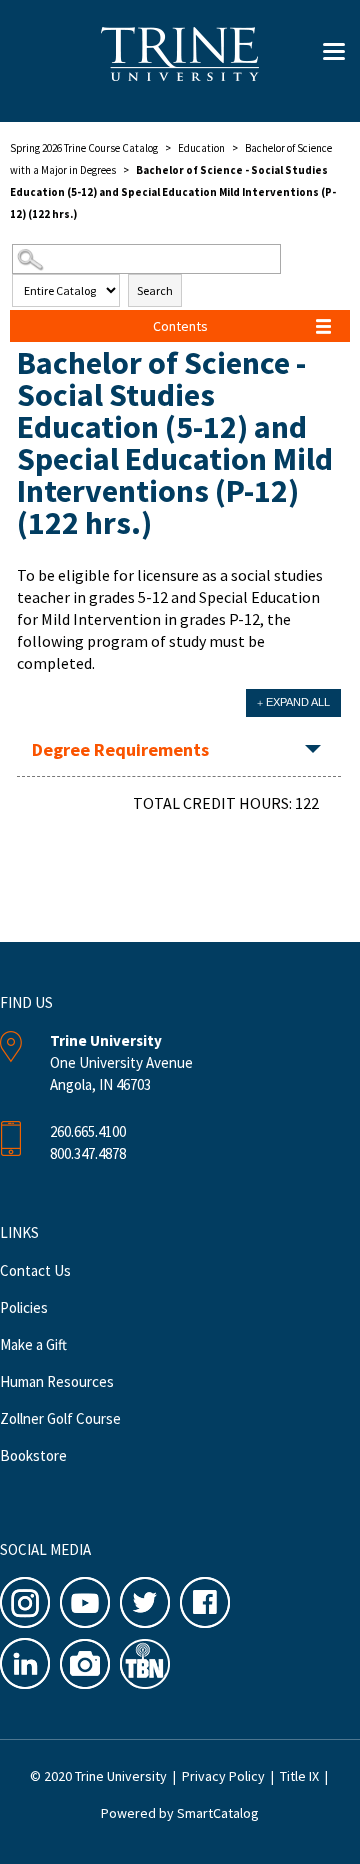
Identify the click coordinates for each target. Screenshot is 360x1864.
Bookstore (33, 1455)
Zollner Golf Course (60, 1418)
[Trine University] (180, 64)
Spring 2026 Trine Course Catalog (84, 148)
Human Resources (57, 1381)
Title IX (299, 1776)
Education (201, 148)
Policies (24, 1307)
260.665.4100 (88, 1131)
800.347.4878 (88, 1153)
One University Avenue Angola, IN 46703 (121, 1062)
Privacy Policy (223, 1776)
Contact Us (35, 1270)
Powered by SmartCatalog (180, 1813)
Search (155, 290)
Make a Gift (33, 1344)
